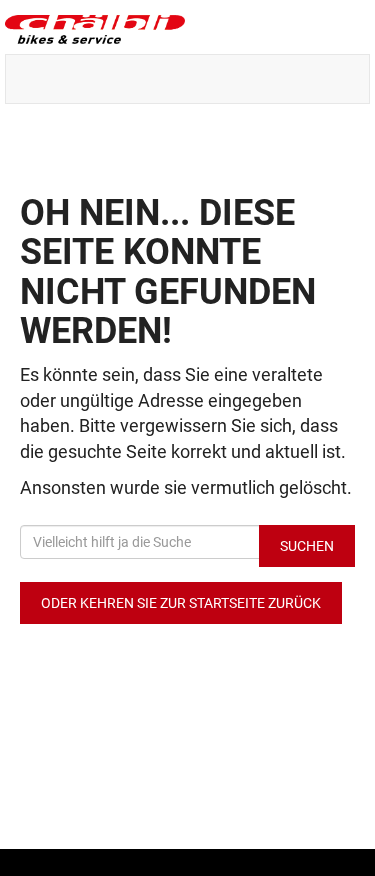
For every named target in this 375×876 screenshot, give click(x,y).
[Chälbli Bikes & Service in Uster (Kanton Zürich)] (187, 29)
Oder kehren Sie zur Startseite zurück (181, 603)
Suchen (307, 546)
